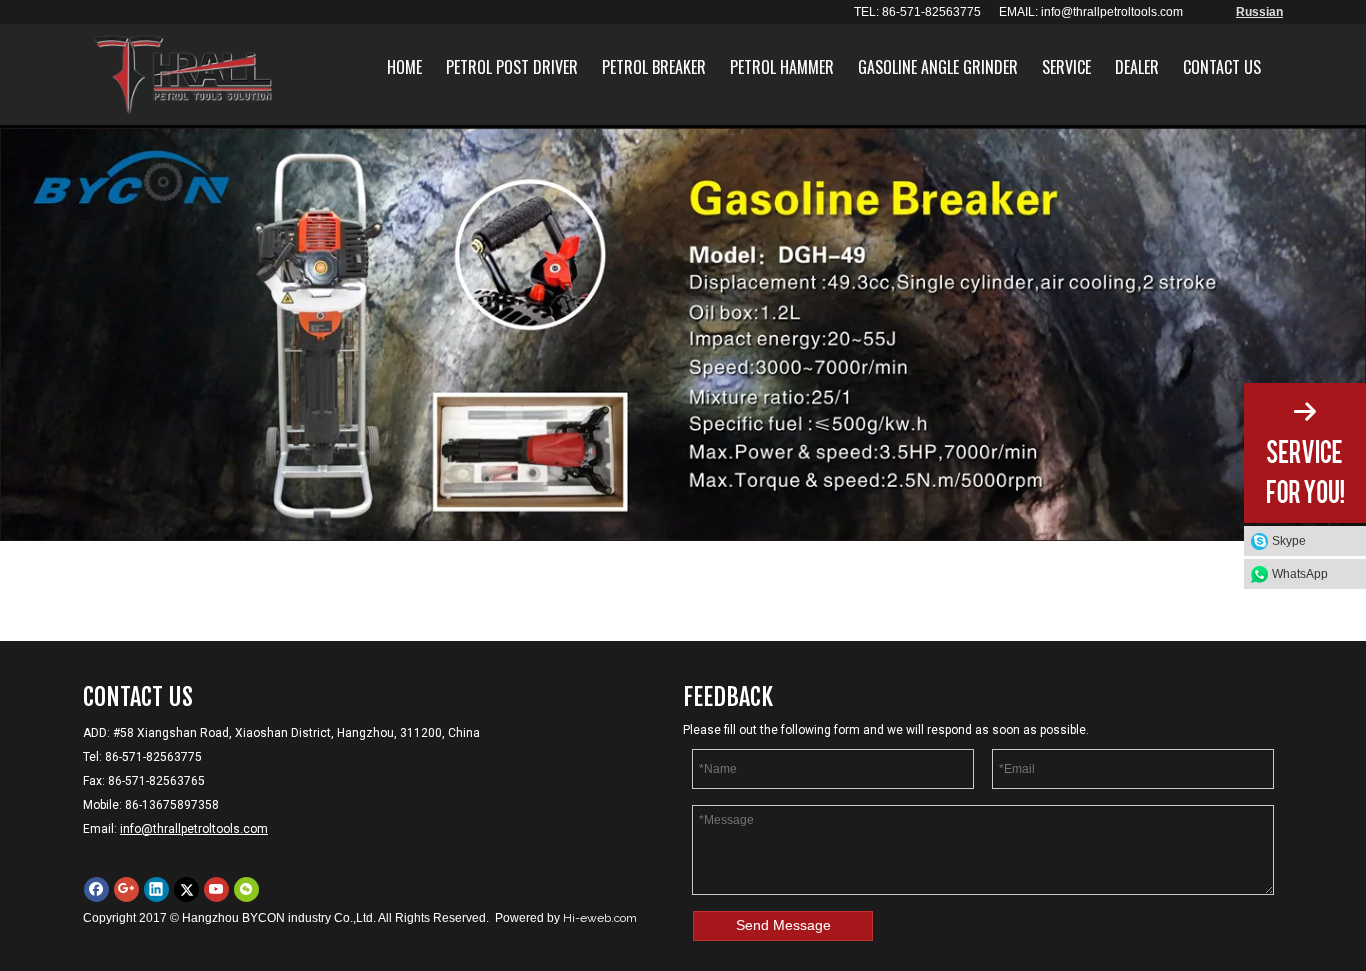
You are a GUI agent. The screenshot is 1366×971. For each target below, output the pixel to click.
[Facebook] (96, 889)
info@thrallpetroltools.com (1112, 12)
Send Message (783, 925)
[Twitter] (186, 889)
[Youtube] (216, 889)
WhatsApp (1300, 574)
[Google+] (126, 889)
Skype (1289, 541)
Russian (1259, 12)
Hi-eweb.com (600, 918)
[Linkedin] (156, 889)
